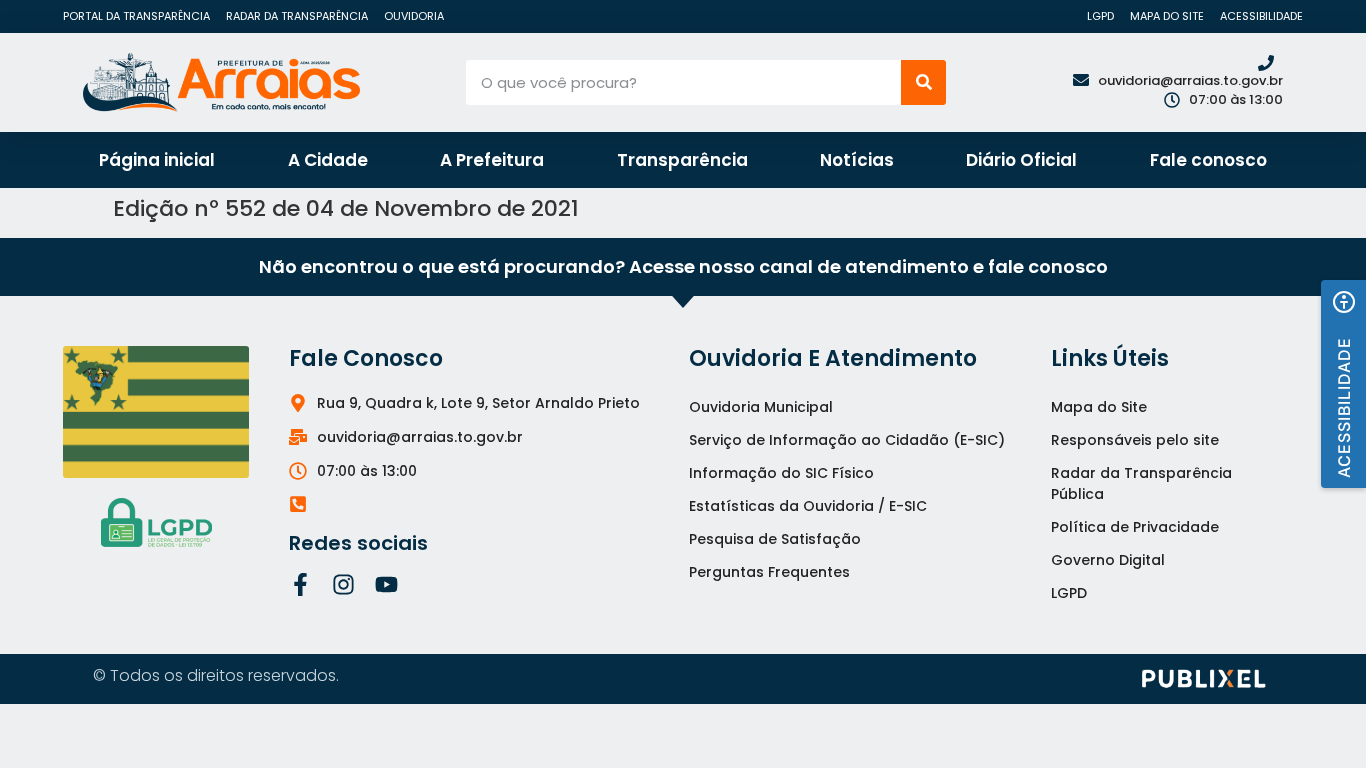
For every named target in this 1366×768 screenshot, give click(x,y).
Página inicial (157, 160)
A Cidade (328, 160)
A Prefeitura (492, 160)
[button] (1343, 384)
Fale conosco (1208, 160)
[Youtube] (386, 584)
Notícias (857, 160)
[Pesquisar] (923, 82)
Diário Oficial (1021, 160)
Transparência (682, 160)
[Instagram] (343, 584)
